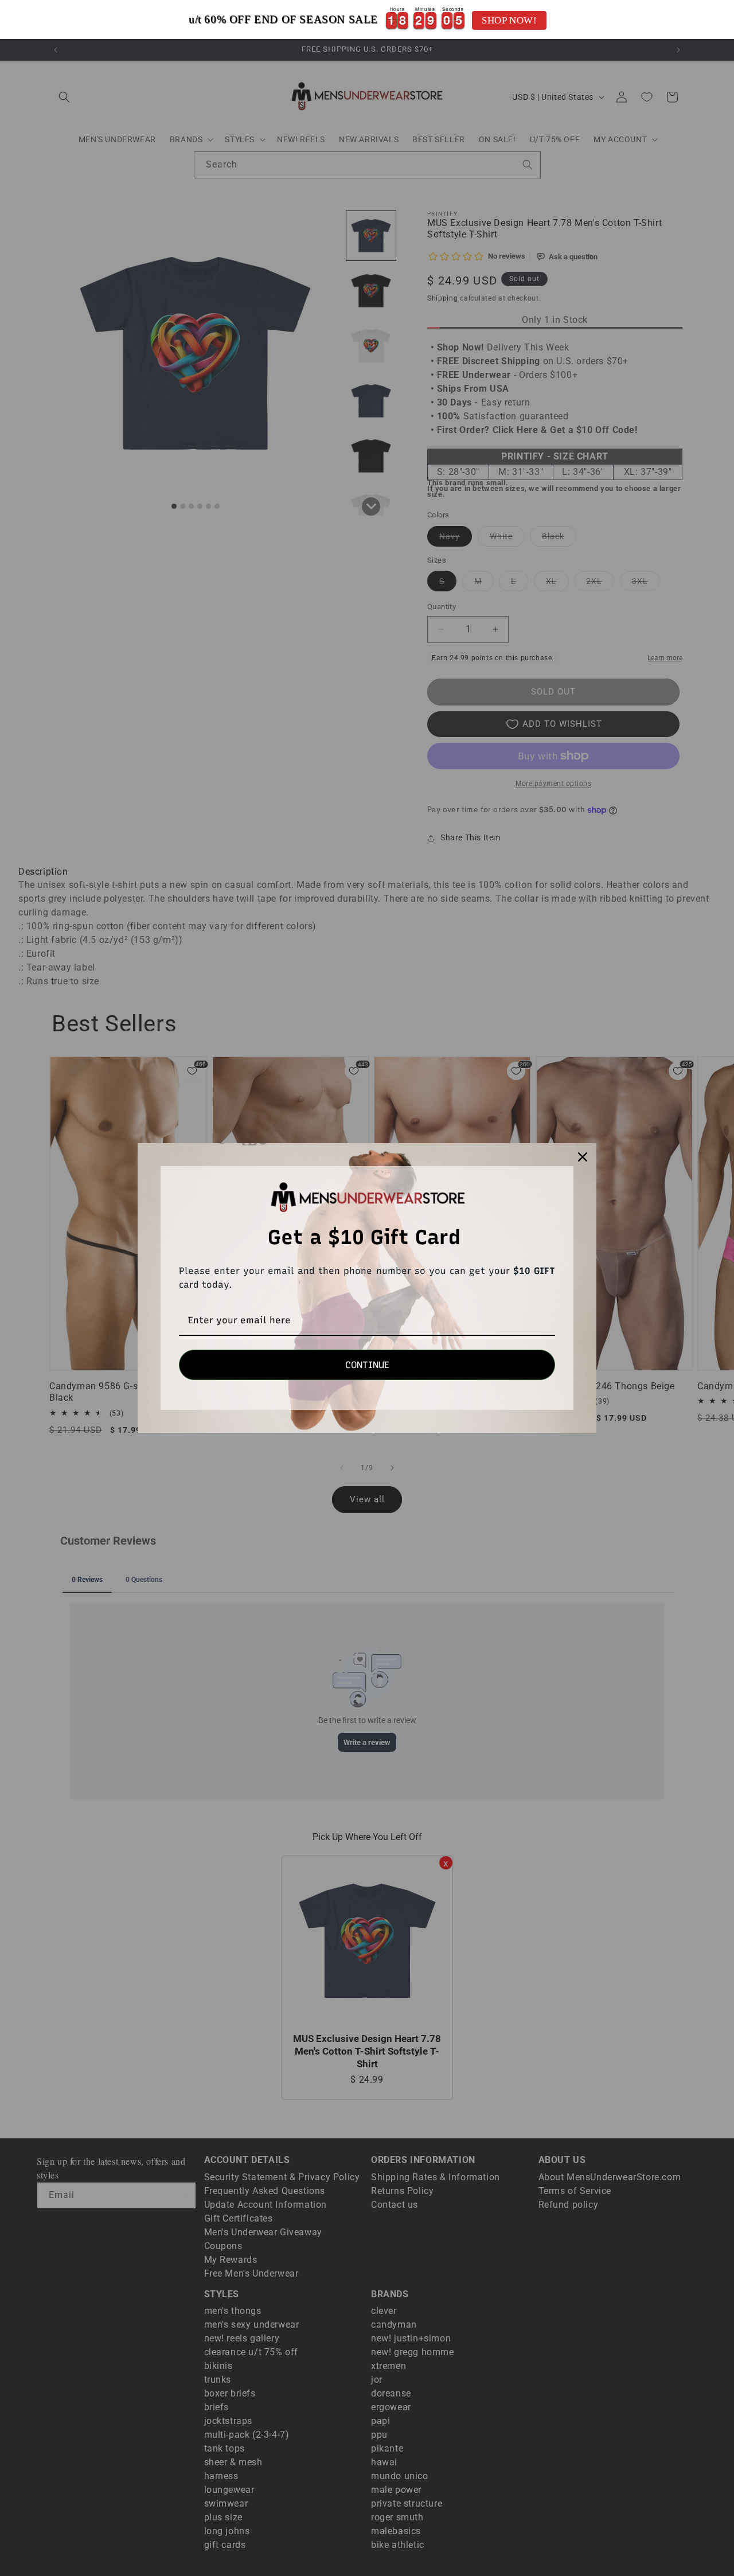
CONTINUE (367, 1365)
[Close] (583, 1157)
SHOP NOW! (509, 20)
